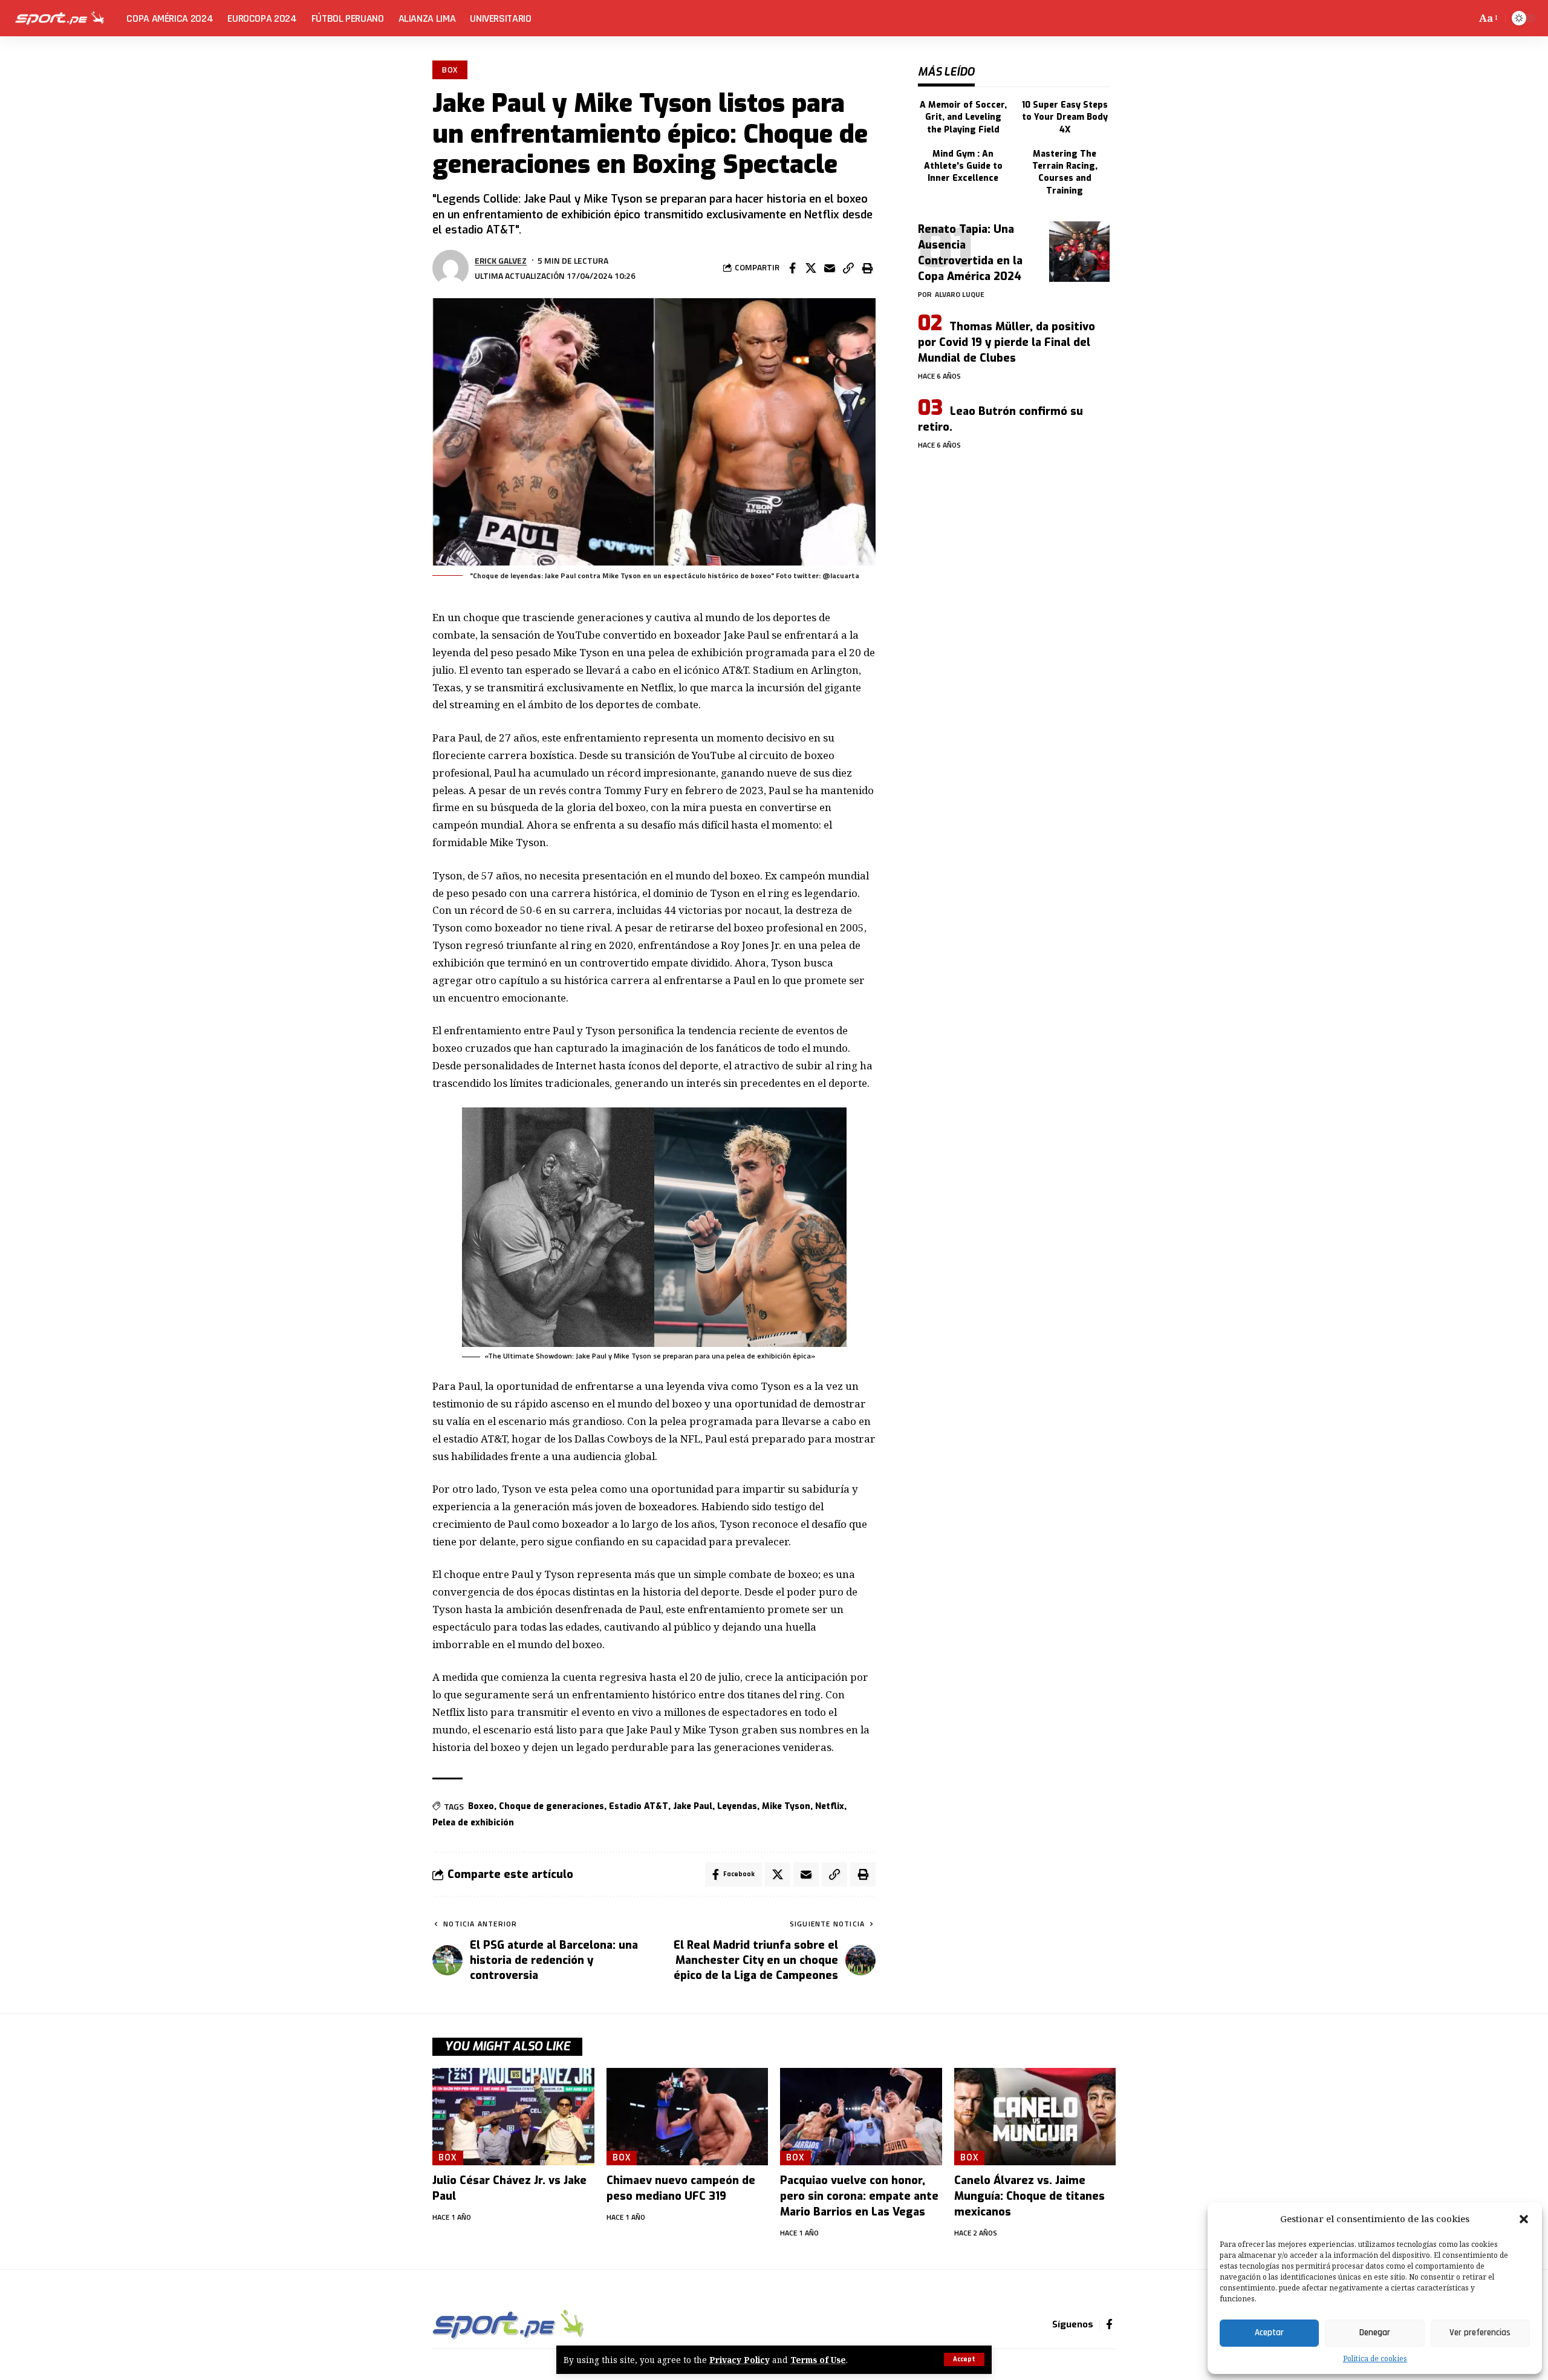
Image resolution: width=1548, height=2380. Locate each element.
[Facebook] (1109, 2325)
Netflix (830, 1806)
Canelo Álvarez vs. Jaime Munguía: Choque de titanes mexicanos (1029, 2196)
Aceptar (1269, 2333)
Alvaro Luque (960, 294)
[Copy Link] (848, 268)
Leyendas (737, 1806)
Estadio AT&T (639, 1806)
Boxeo (481, 1806)
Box (450, 70)
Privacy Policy (740, 2360)
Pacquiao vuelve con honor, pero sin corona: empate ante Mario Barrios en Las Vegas (859, 2196)
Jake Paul (693, 1806)
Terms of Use (818, 2360)
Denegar (1375, 2333)
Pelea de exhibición (473, 1823)
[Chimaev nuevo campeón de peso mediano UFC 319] (688, 2117)
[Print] (867, 268)
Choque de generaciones (551, 1806)
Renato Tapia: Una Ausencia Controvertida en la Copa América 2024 (970, 253)
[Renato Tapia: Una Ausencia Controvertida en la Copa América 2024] (1079, 252)
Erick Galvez (501, 260)
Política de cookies (1375, 2359)
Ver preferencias (1480, 2333)
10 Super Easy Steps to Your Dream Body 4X (1065, 117)
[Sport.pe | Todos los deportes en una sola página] (60, 18)
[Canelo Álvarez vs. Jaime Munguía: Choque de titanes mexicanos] (1035, 2117)
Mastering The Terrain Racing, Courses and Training (1065, 172)
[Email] (830, 268)
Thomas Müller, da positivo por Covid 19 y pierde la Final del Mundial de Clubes (1007, 342)
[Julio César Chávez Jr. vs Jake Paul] (513, 2117)
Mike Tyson (786, 1806)
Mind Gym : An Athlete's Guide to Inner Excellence (963, 166)
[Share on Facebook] (792, 268)
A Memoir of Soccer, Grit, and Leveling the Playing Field (963, 117)
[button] (1524, 2219)
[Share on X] (811, 268)
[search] (1465, 18)
